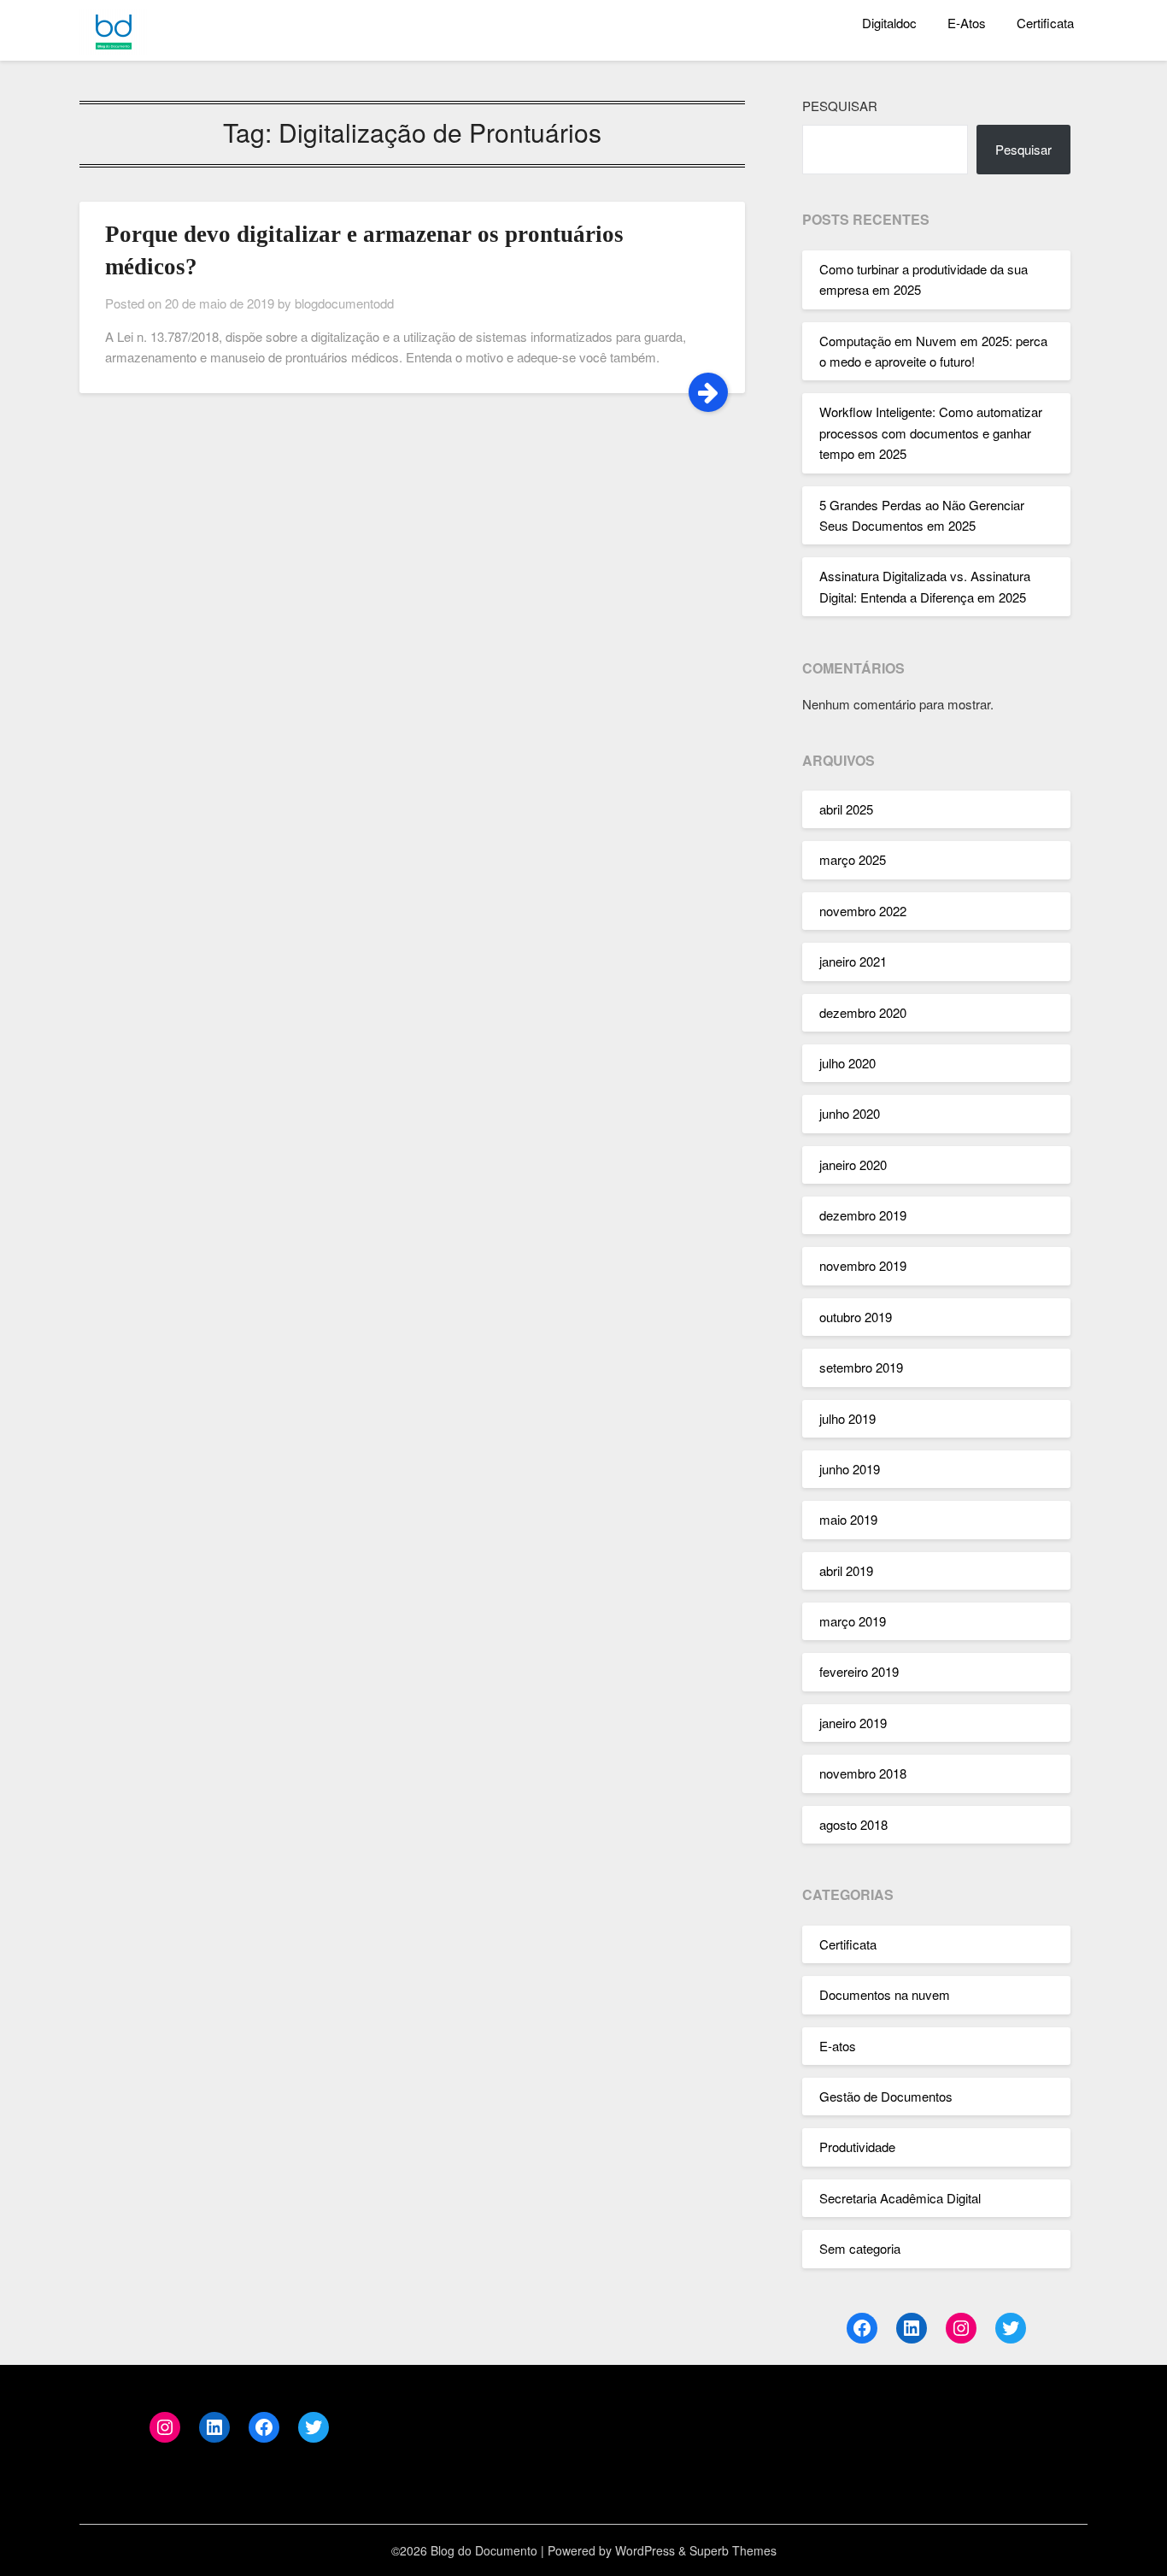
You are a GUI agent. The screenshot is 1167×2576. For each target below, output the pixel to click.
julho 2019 (847, 1418)
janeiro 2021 (853, 961)
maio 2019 (848, 1519)
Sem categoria (860, 2248)
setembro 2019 (861, 1367)
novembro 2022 (863, 911)
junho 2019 (850, 1469)
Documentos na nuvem (885, 1994)
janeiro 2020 (853, 1164)
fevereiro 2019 (859, 1671)
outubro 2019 (856, 1317)
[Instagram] (961, 2328)
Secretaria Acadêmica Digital (900, 2198)
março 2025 (853, 859)
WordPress (645, 2550)
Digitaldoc (889, 23)
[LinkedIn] (912, 2328)
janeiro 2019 (853, 1723)
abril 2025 (846, 809)
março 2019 (853, 1621)
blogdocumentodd (344, 303)
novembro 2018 (863, 1773)
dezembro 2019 (863, 1215)
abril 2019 (846, 1570)
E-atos (838, 2046)
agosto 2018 (853, 1824)
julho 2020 (847, 1063)
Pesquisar (840, 106)
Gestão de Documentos (886, 2096)
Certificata (1045, 23)
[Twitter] (1011, 2328)
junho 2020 (850, 1113)
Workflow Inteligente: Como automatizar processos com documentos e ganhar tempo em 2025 (931, 432)
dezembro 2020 (863, 1012)
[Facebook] (862, 2328)
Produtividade (857, 2147)
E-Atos (967, 23)
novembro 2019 (863, 1265)
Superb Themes (733, 2550)
